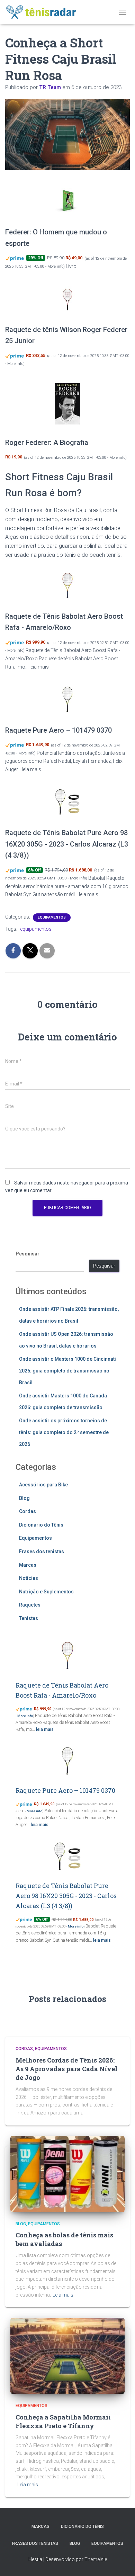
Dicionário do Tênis (41, 1525)
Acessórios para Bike (43, 1485)
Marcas (28, 1565)
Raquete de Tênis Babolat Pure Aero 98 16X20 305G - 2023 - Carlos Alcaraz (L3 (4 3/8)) (67, 844)
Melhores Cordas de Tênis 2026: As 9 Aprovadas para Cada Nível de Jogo (66, 2069)
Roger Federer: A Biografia (47, 442)
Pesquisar (28, 1254)
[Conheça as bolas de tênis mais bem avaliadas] (67, 2173)
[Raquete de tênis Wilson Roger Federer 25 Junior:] (67, 299)
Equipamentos (52, 917)
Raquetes (30, 1605)
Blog (24, 1498)
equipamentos (36, 929)
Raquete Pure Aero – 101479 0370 (58, 730)
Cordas (28, 1511)
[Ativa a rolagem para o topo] (121, 2562)
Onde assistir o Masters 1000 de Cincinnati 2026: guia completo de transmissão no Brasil (67, 1371)
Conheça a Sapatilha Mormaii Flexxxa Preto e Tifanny (63, 2421)
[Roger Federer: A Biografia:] (67, 404)
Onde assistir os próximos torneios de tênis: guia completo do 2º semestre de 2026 (64, 1432)
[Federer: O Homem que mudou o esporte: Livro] (67, 201)
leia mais (39, 667)
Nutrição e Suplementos (46, 1592)
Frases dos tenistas (42, 1551)
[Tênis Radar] (44, 12)
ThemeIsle (96, 2559)
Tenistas (29, 1618)
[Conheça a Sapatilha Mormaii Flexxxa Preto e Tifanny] (67, 2355)
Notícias (29, 1578)
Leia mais (63, 2295)
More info (55, 266)
